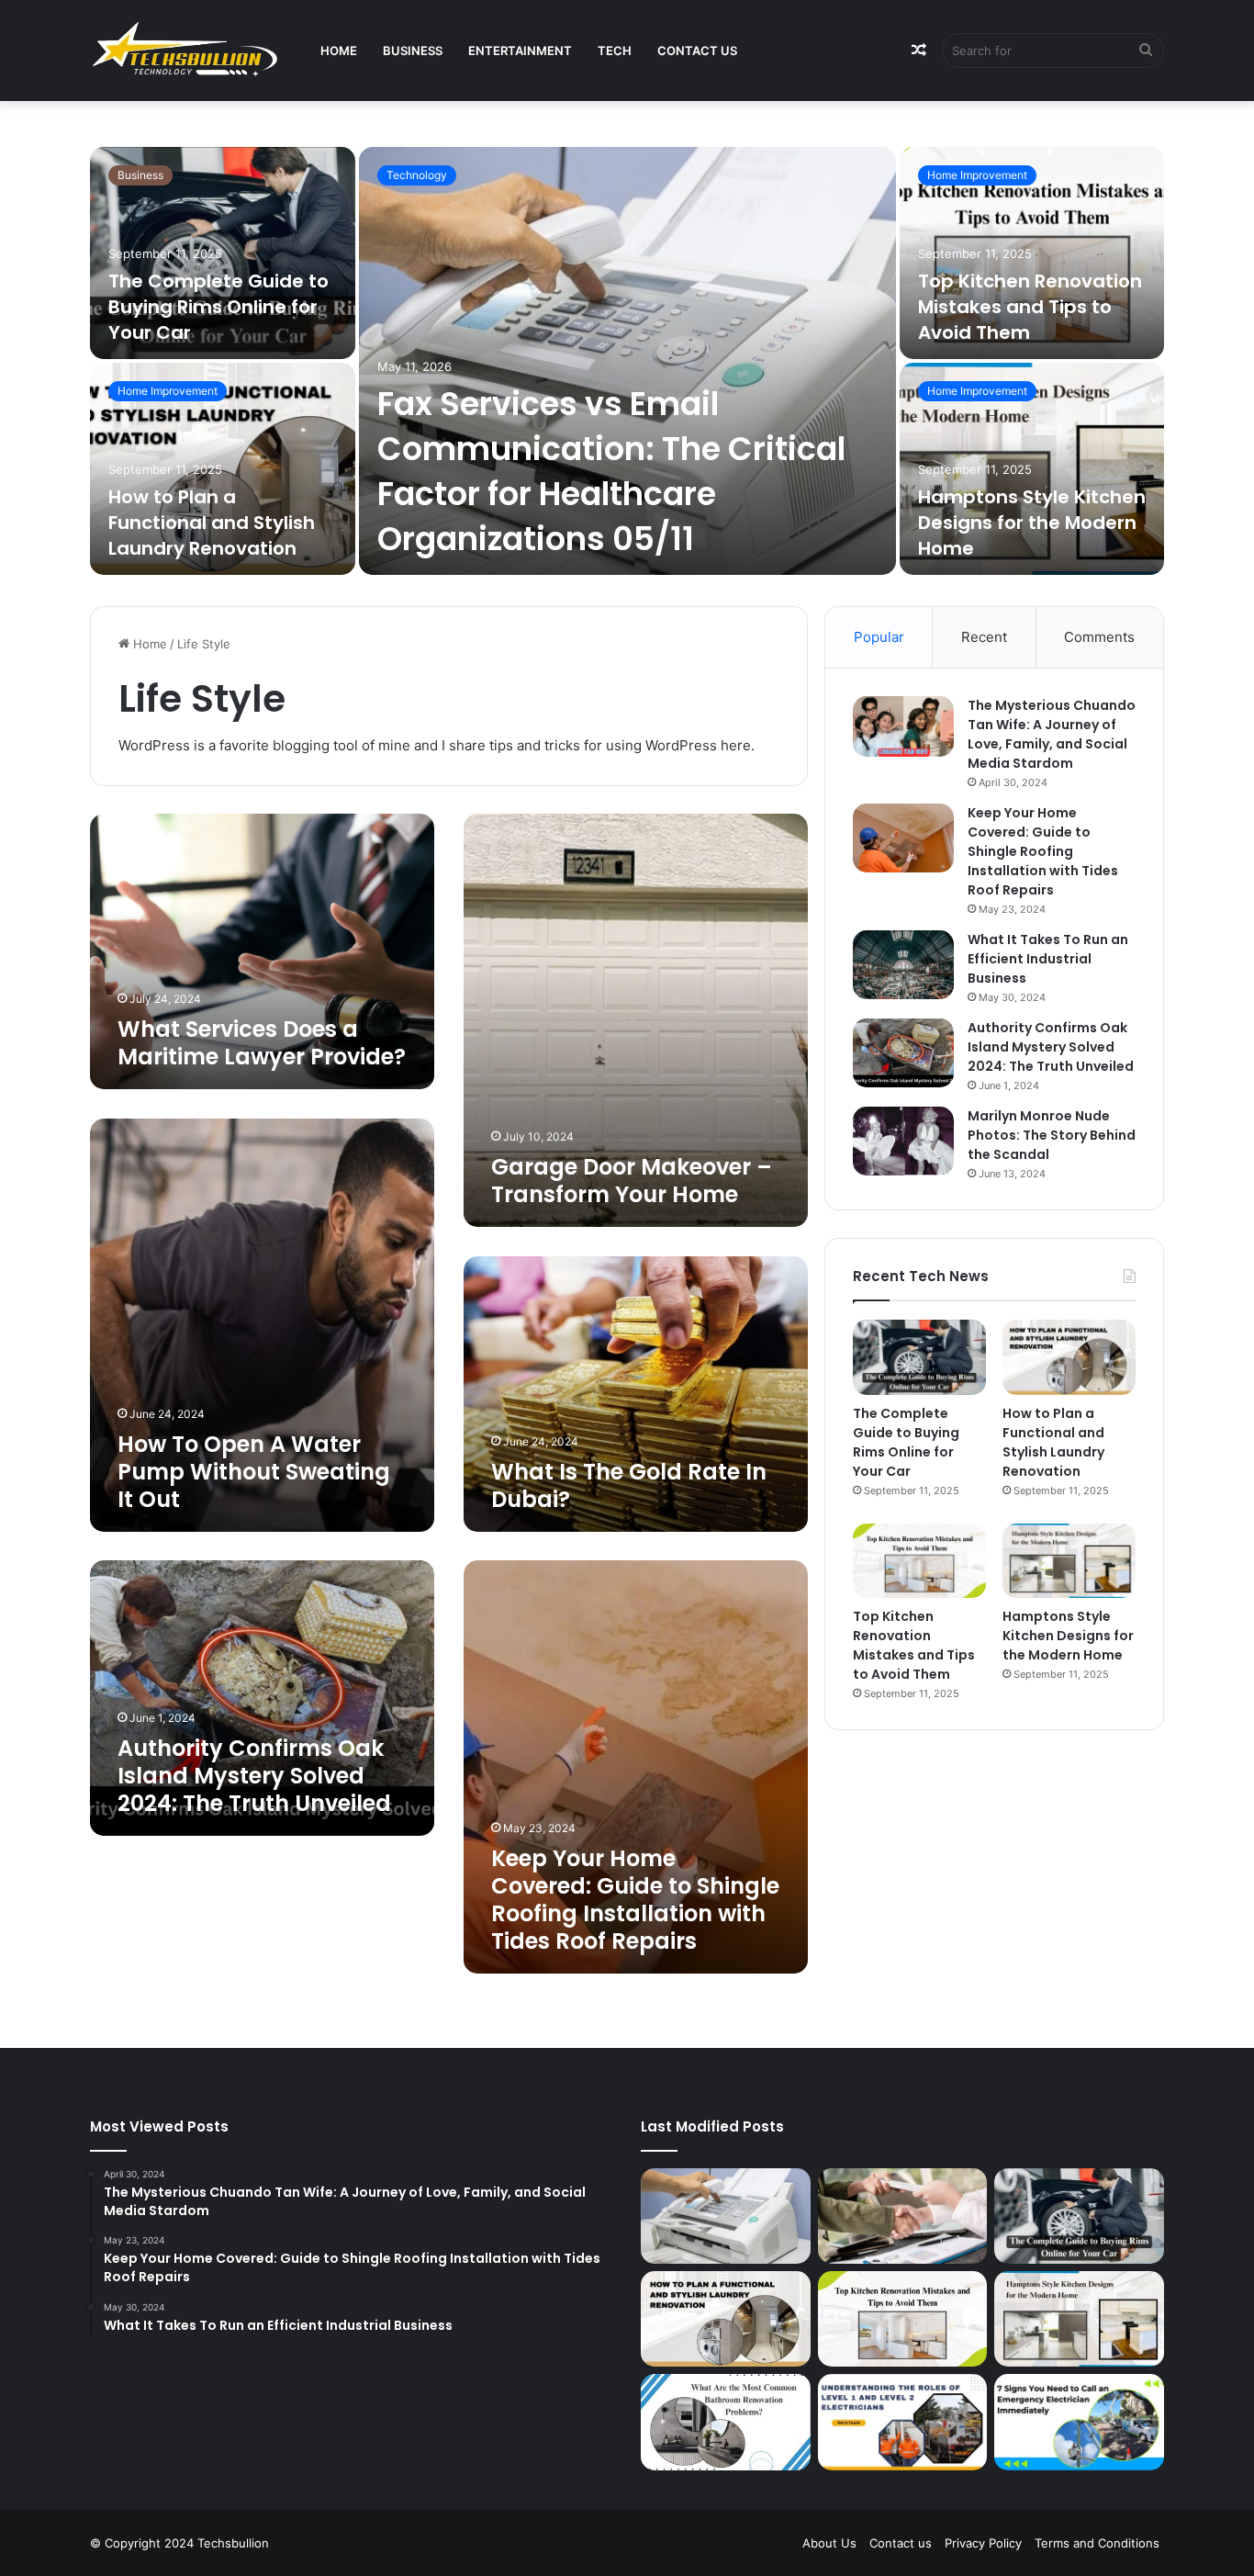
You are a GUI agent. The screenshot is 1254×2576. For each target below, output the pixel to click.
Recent (984, 637)
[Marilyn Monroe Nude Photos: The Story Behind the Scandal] (903, 1141)
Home (339, 51)
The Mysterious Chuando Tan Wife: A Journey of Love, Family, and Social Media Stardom (1052, 734)
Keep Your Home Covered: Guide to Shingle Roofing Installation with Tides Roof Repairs (635, 1900)
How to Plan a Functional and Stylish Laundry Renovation (212, 523)
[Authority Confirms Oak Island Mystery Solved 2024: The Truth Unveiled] (903, 1053)
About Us (829, 2543)
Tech (615, 51)
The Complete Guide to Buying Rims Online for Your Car (218, 307)
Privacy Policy (983, 2543)
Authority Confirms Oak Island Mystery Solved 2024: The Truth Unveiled (254, 1776)
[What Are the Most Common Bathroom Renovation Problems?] (726, 2422)
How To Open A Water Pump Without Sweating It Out (254, 1472)
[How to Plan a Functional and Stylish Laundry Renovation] (223, 469)
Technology (417, 175)
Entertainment (520, 51)
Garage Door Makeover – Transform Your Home (632, 1181)
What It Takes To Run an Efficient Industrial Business (1048, 959)
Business (413, 51)
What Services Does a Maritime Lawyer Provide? (262, 1043)
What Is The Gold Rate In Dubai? (629, 1485)
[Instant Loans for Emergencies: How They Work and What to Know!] (903, 2216)
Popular (879, 637)
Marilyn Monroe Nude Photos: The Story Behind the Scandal (1052, 1135)
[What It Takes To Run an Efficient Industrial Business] (903, 965)
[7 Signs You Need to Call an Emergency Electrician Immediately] (1079, 2422)
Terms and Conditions (1097, 2543)
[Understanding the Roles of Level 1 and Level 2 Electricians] (903, 2422)
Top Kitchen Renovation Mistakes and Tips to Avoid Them (1030, 307)
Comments (1099, 637)
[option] (627, 363)
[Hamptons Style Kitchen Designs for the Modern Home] (1032, 469)
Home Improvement (168, 391)
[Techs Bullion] (187, 51)
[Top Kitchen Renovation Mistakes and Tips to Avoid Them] (1032, 253)
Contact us (697, 51)
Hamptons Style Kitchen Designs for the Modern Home (1032, 523)
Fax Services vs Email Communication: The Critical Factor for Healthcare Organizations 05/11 (611, 471)
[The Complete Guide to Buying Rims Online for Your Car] (223, 253)
